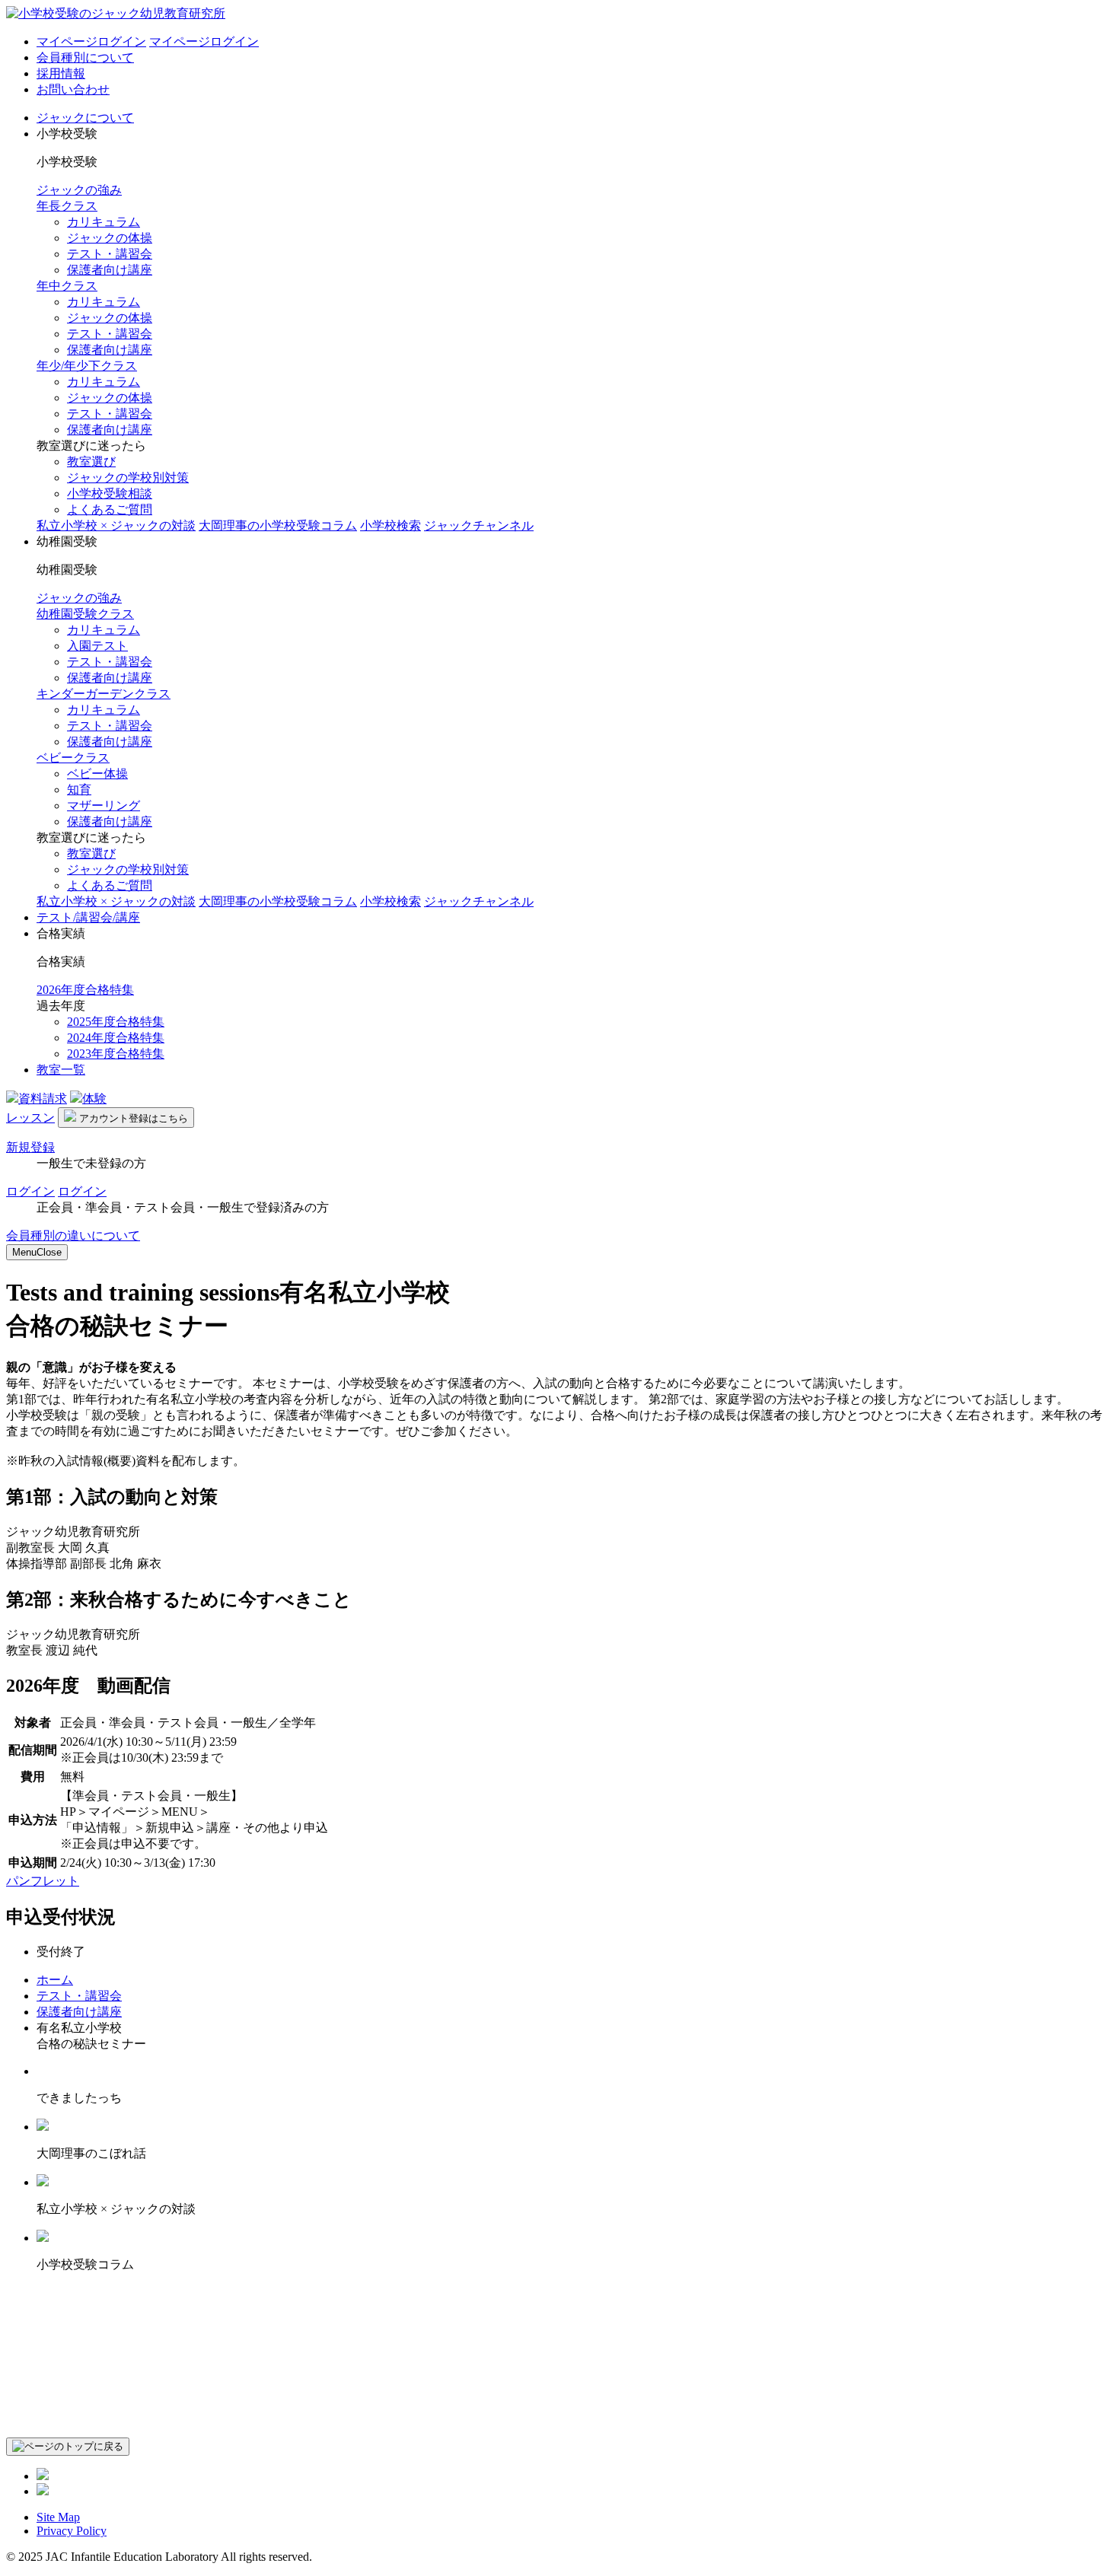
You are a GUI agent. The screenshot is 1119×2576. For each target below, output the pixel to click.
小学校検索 (391, 525)
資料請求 (43, 1099)
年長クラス (67, 206)
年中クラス (67, 286)
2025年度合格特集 (116, 1022)
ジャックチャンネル (479, 525)
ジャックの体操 (110, 238)
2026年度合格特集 (85, 990)
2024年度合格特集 (116, 1038)
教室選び (91, 462)
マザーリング (104, 806)
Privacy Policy (72, 2531)
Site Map (58, 2517)
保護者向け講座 (110, 270)
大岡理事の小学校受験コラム (278, 525)
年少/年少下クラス (87, 366)
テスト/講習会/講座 (88, 917)
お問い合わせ (73, 89)
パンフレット (43, 1881)
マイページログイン (91, 41)
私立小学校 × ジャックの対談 (116, 525)
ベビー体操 (97, 774)
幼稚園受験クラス (85, 614)
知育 (79, 790)
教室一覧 (61, 1070)
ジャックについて (85, 118)
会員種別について (85, 57)
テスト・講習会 (110, 254)
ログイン (30, 1191)
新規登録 (30, 1147)
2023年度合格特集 (116, 1054)
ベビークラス (73, 758)
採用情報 (61, 73)
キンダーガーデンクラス (104, 694)
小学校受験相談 (110, 494)
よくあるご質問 (110, 509)
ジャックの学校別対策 (128, 478)
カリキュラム (104, 222)
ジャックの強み (79, 190)
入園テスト (97, 646)
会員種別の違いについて (73, 1235)
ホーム (55, 1980)
